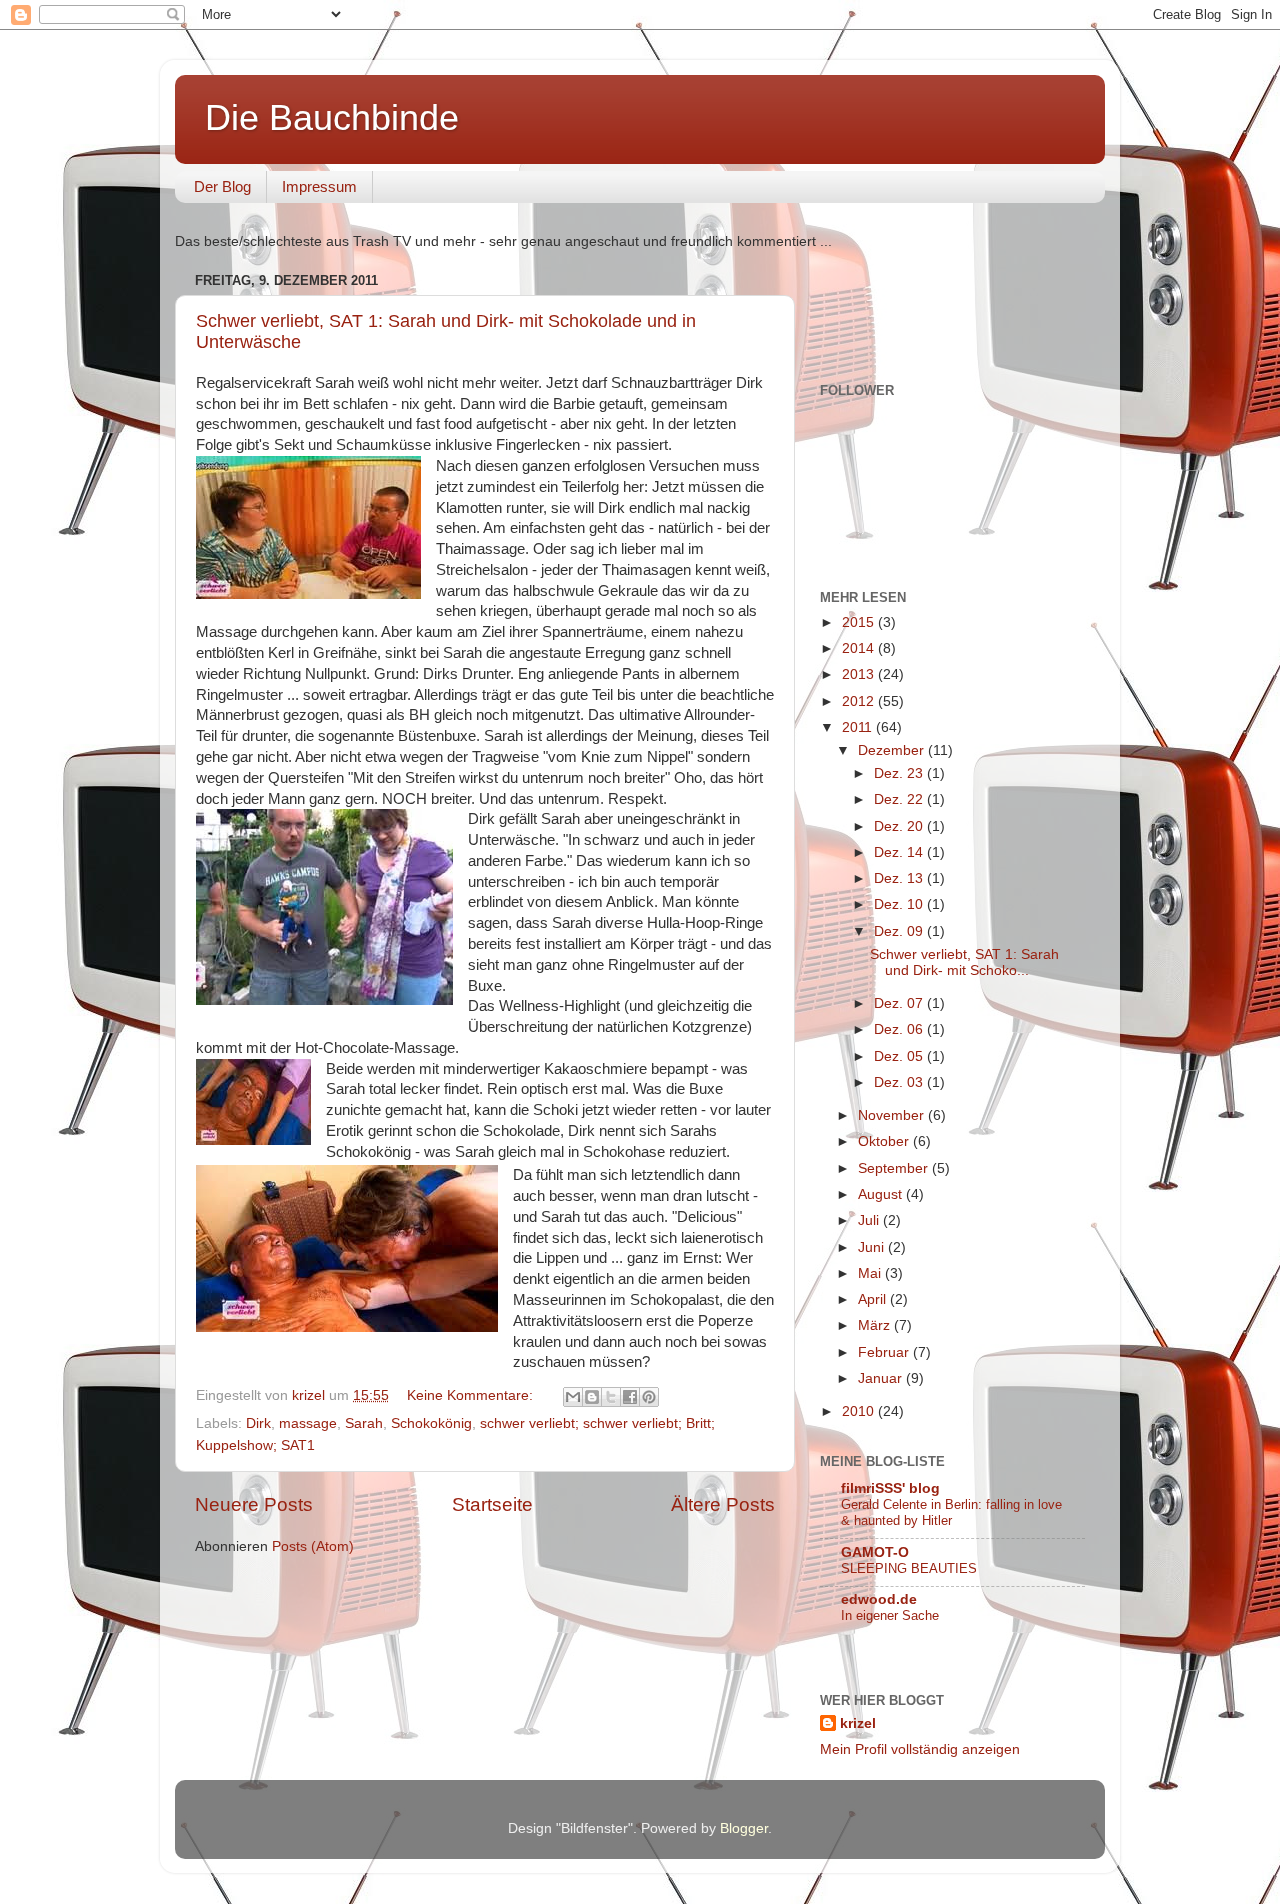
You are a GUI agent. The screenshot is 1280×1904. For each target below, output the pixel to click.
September (895, 1168)
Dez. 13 (900, 878)
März (876, 1325)
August (882, 1194)
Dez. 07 (900, 1003)
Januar (882, 1378)
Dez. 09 (900, 931)
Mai (871, 1273)
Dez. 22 (900, 799)
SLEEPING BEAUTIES (909, 1568)
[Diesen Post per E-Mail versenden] (573, 1397)
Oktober (885, 1141)
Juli (870, 1220)
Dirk (258, 1423)
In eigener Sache (890, 1615)
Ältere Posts (723, 1504)
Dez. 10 (900, 904)
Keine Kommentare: (472, 1395)
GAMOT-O (875, 1552)
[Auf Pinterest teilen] (649, 1397)
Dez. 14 (900, 852)
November (893, 1115)
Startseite (492, 1504)
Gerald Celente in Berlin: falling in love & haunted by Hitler (951, 1513)
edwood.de (879, 1599)
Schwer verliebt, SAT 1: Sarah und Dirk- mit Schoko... (964, 962)
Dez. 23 (900, 773)
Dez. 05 (900, 1056)
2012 (860, 701)
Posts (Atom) (313, 1546)
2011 (859, 727)
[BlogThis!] (592, 1397)
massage (308, 1423)
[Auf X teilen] (611, 1397)
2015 (860, 622)
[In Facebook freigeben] (630, 1397)
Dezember (893, 750)
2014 (860, 648)
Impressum (319, 186)
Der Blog (222, 186)
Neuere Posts (254, 1504)
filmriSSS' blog (890, 1488)
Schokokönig (431, 1423)
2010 (860, 1411)
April (874, 1299)
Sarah (364, 1423)
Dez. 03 (900, 1082)
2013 (860, 674)
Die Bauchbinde (332, 117)
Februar (885, 1352)
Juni (873, 1247)
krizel (858, 1723)
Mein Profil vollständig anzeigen (920, 1749)
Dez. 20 (900, 826)
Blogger (744, 1828)
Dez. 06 (900, 1029)
